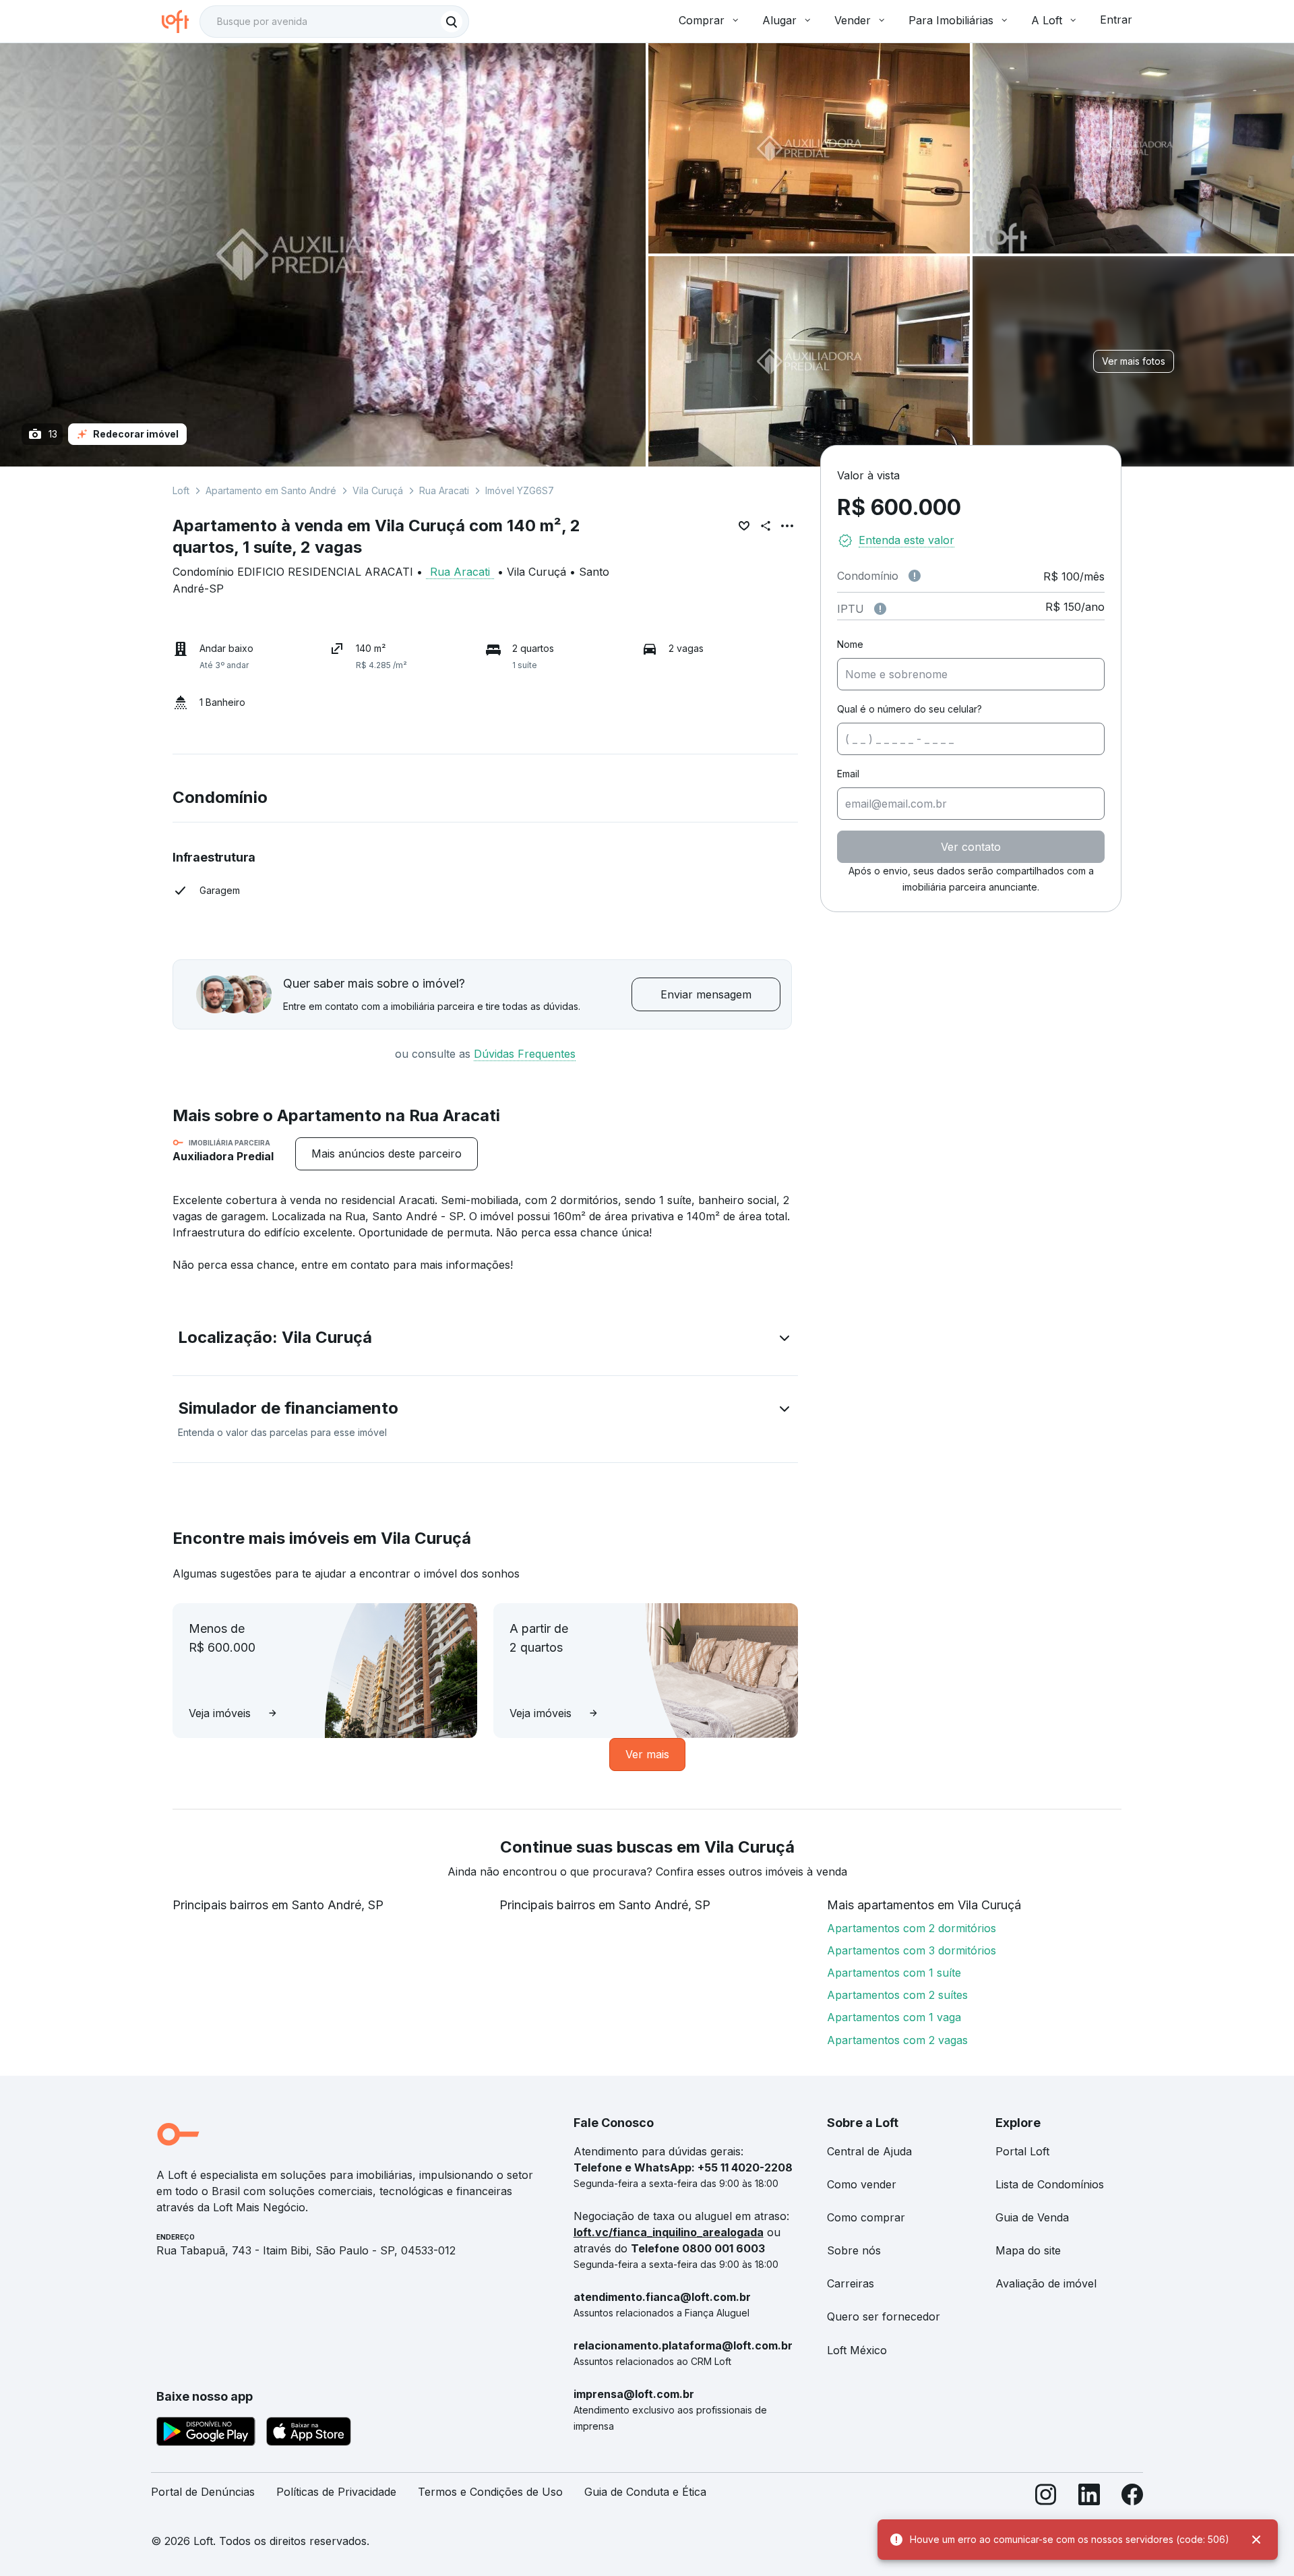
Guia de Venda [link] (1032, 2217)
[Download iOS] (309, 2434)
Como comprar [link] (866, 2217)
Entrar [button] (1116, 20)
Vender (853, 20)
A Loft (1047, 20)
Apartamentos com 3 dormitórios (912, 1950)
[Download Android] (206, 2434)
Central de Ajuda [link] (869, 2151)
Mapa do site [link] (1028, 2250)
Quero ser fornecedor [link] (884, 2316)
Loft (181, 490)
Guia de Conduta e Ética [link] (645, 2492)
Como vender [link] (862, 2184)
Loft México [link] (857, 2350)
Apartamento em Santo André (271, 490)
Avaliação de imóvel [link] (1046, 2283)
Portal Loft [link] (1022, 2151)
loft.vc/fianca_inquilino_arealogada (669, 2232)
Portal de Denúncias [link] (203, 2492)
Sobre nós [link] (854, 2250)
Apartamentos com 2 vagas (897, 2040)
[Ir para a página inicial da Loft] (181, 22)
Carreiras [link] (851, 2283)
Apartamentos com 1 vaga (894, 2017)
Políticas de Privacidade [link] (336, 2492)
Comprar (702, 20)
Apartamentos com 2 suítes (897, 1995)
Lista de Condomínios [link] (1050, 2184)
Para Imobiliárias (951, 20)
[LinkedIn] (1089, 2497)
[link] (387, 1154)
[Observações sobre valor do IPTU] (880, 609)
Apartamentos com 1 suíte (894, 1973)
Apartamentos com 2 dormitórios (912, 1928)
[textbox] (334, 22)
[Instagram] (1046, 2497)
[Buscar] (452, 22)
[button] (485, 1340)
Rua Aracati (444, 490)
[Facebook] (1132, 2497)
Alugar (779, 20)
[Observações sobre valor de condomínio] (915, 576)
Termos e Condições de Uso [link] (490, 2492)
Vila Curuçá (378, 490)
